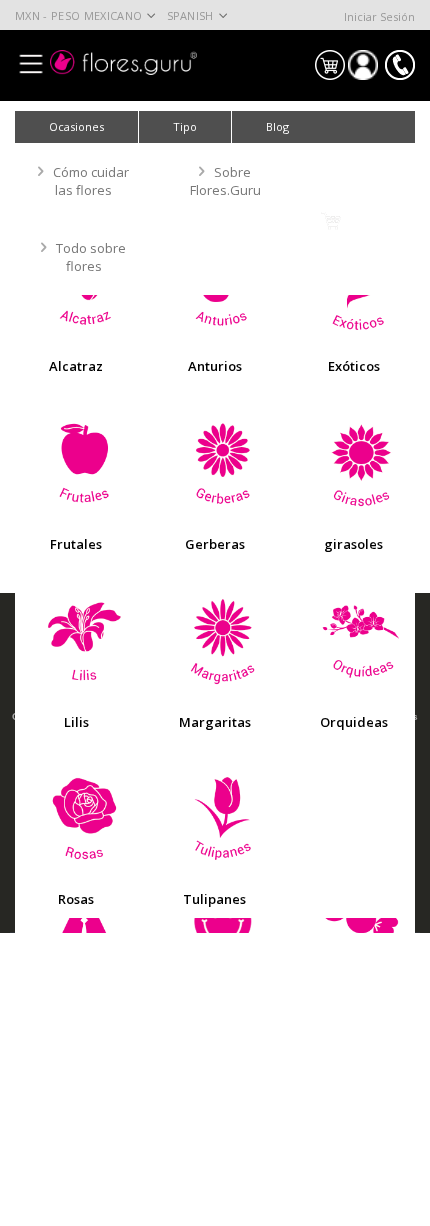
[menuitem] (277, 127)
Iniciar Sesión (379, 16)
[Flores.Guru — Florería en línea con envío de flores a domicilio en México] (123, 62)
